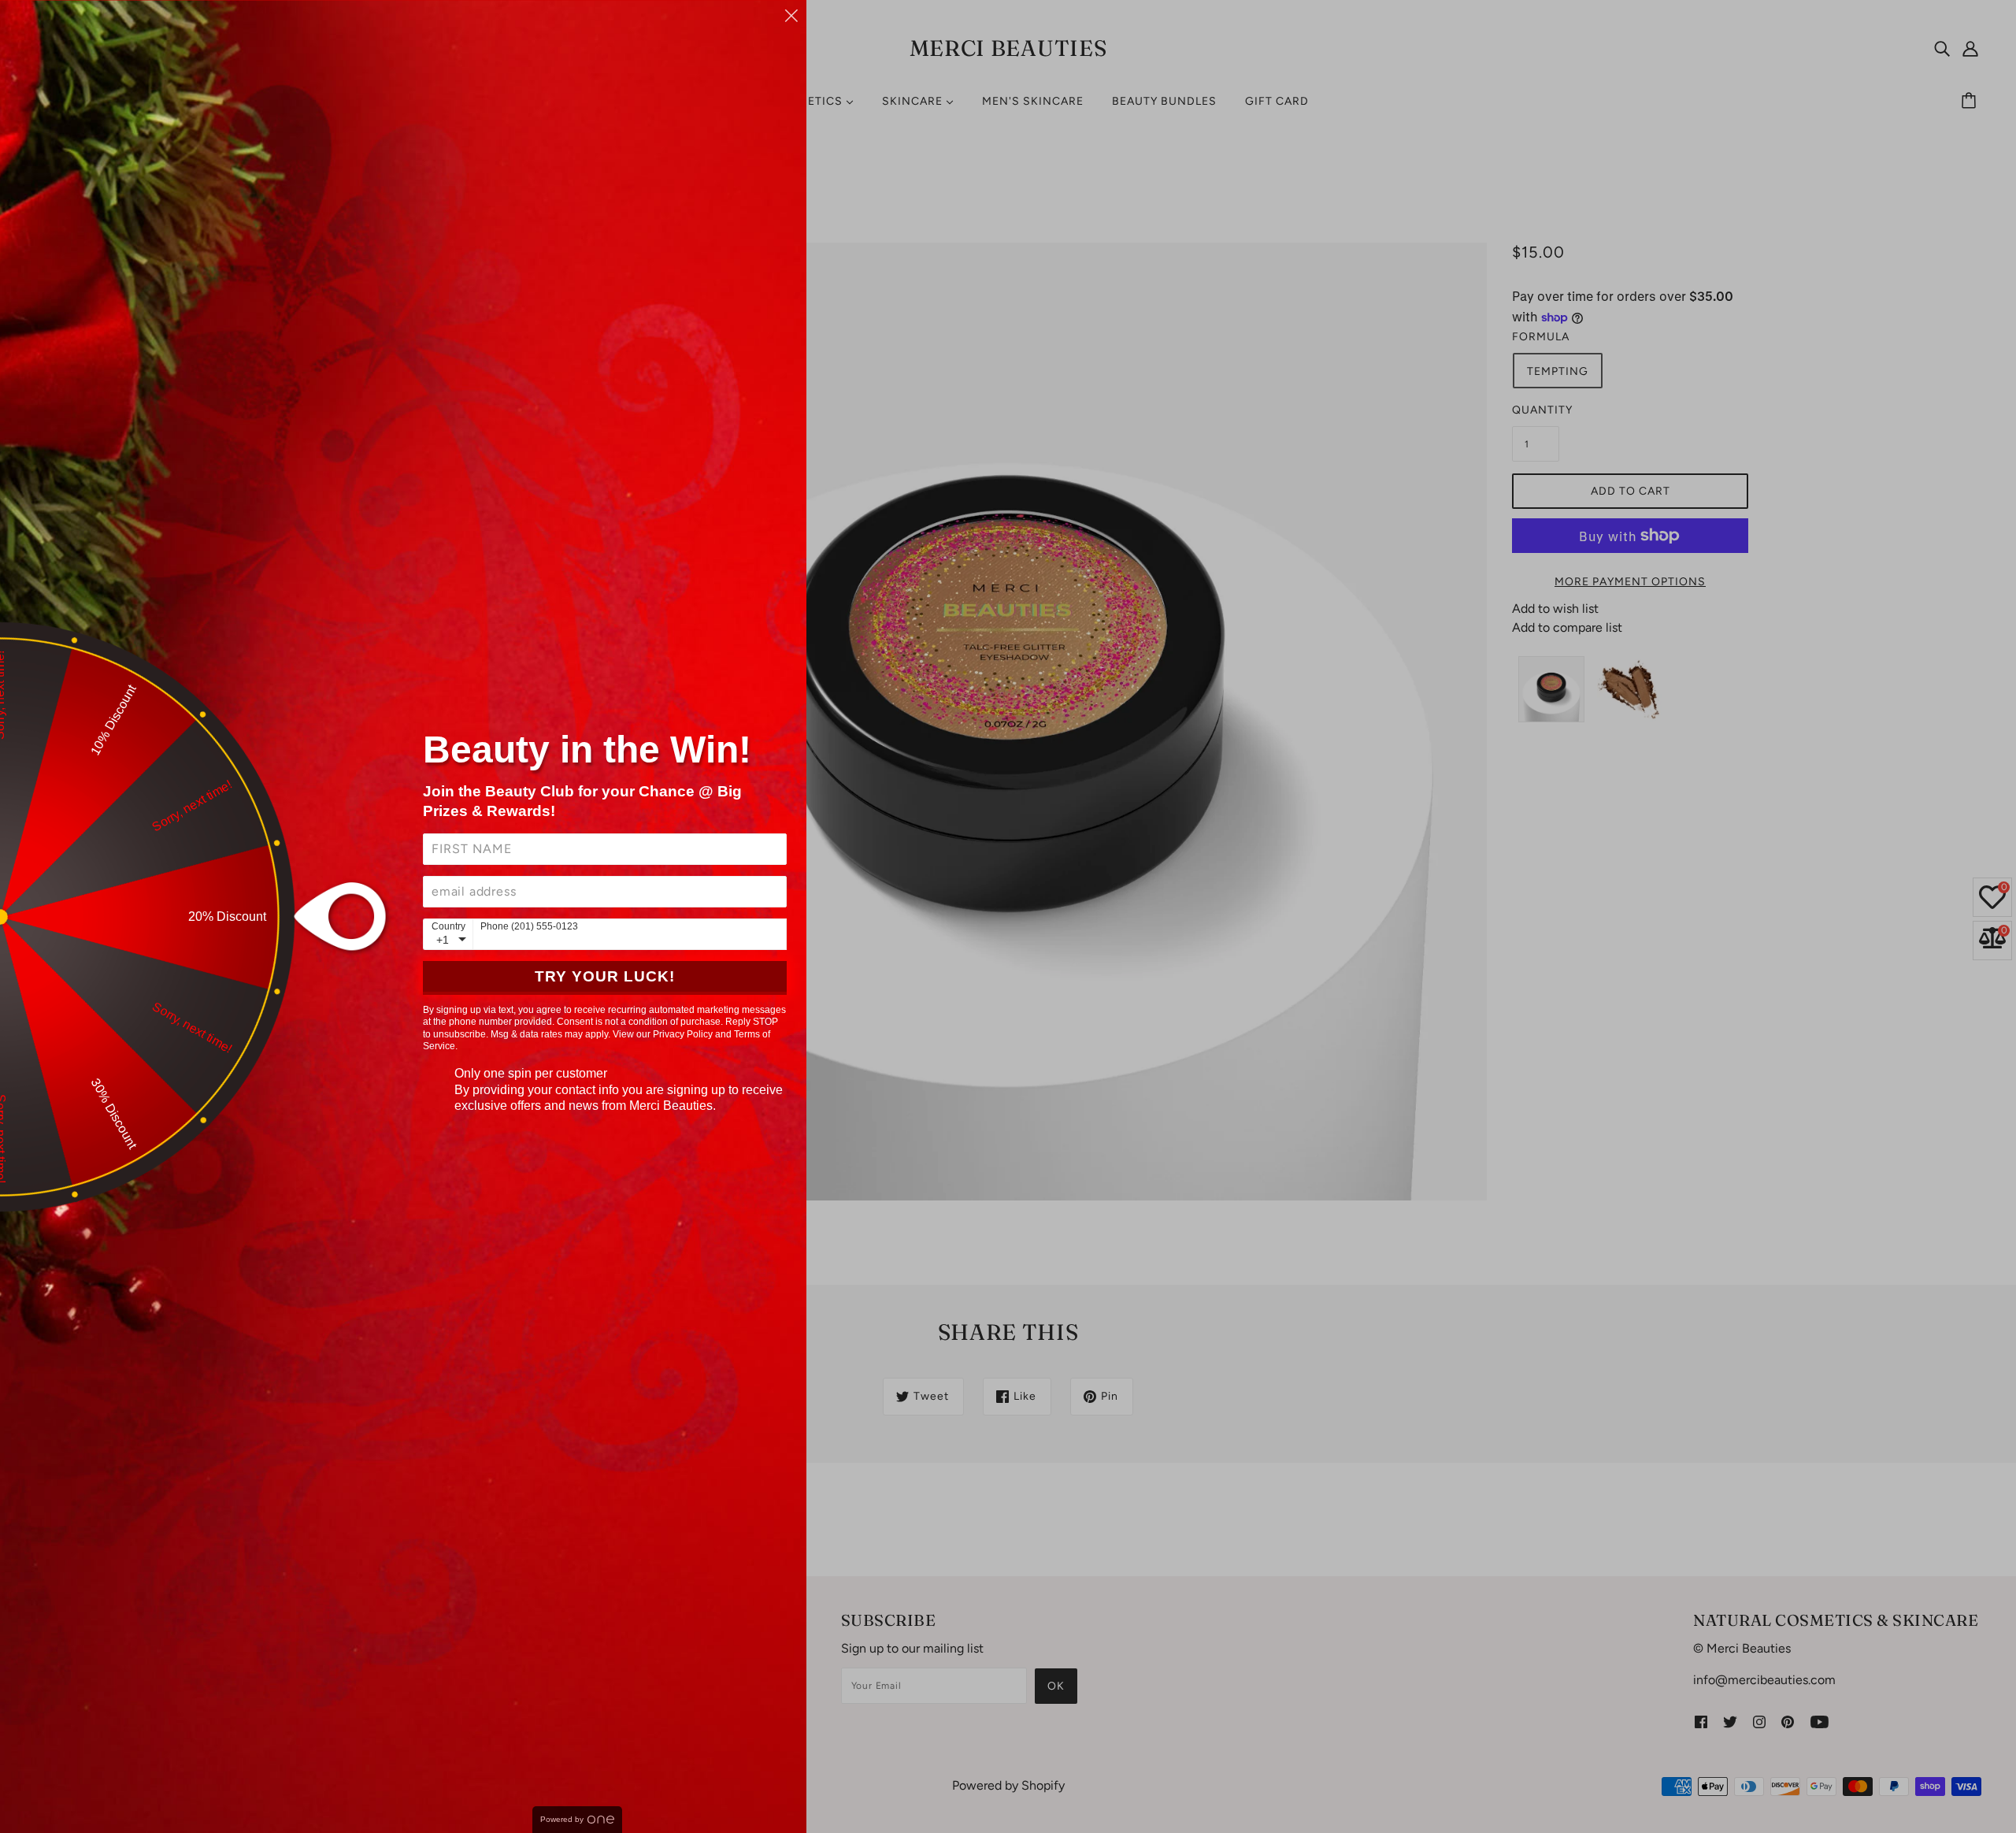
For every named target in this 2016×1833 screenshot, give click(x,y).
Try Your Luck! (605, 976)
